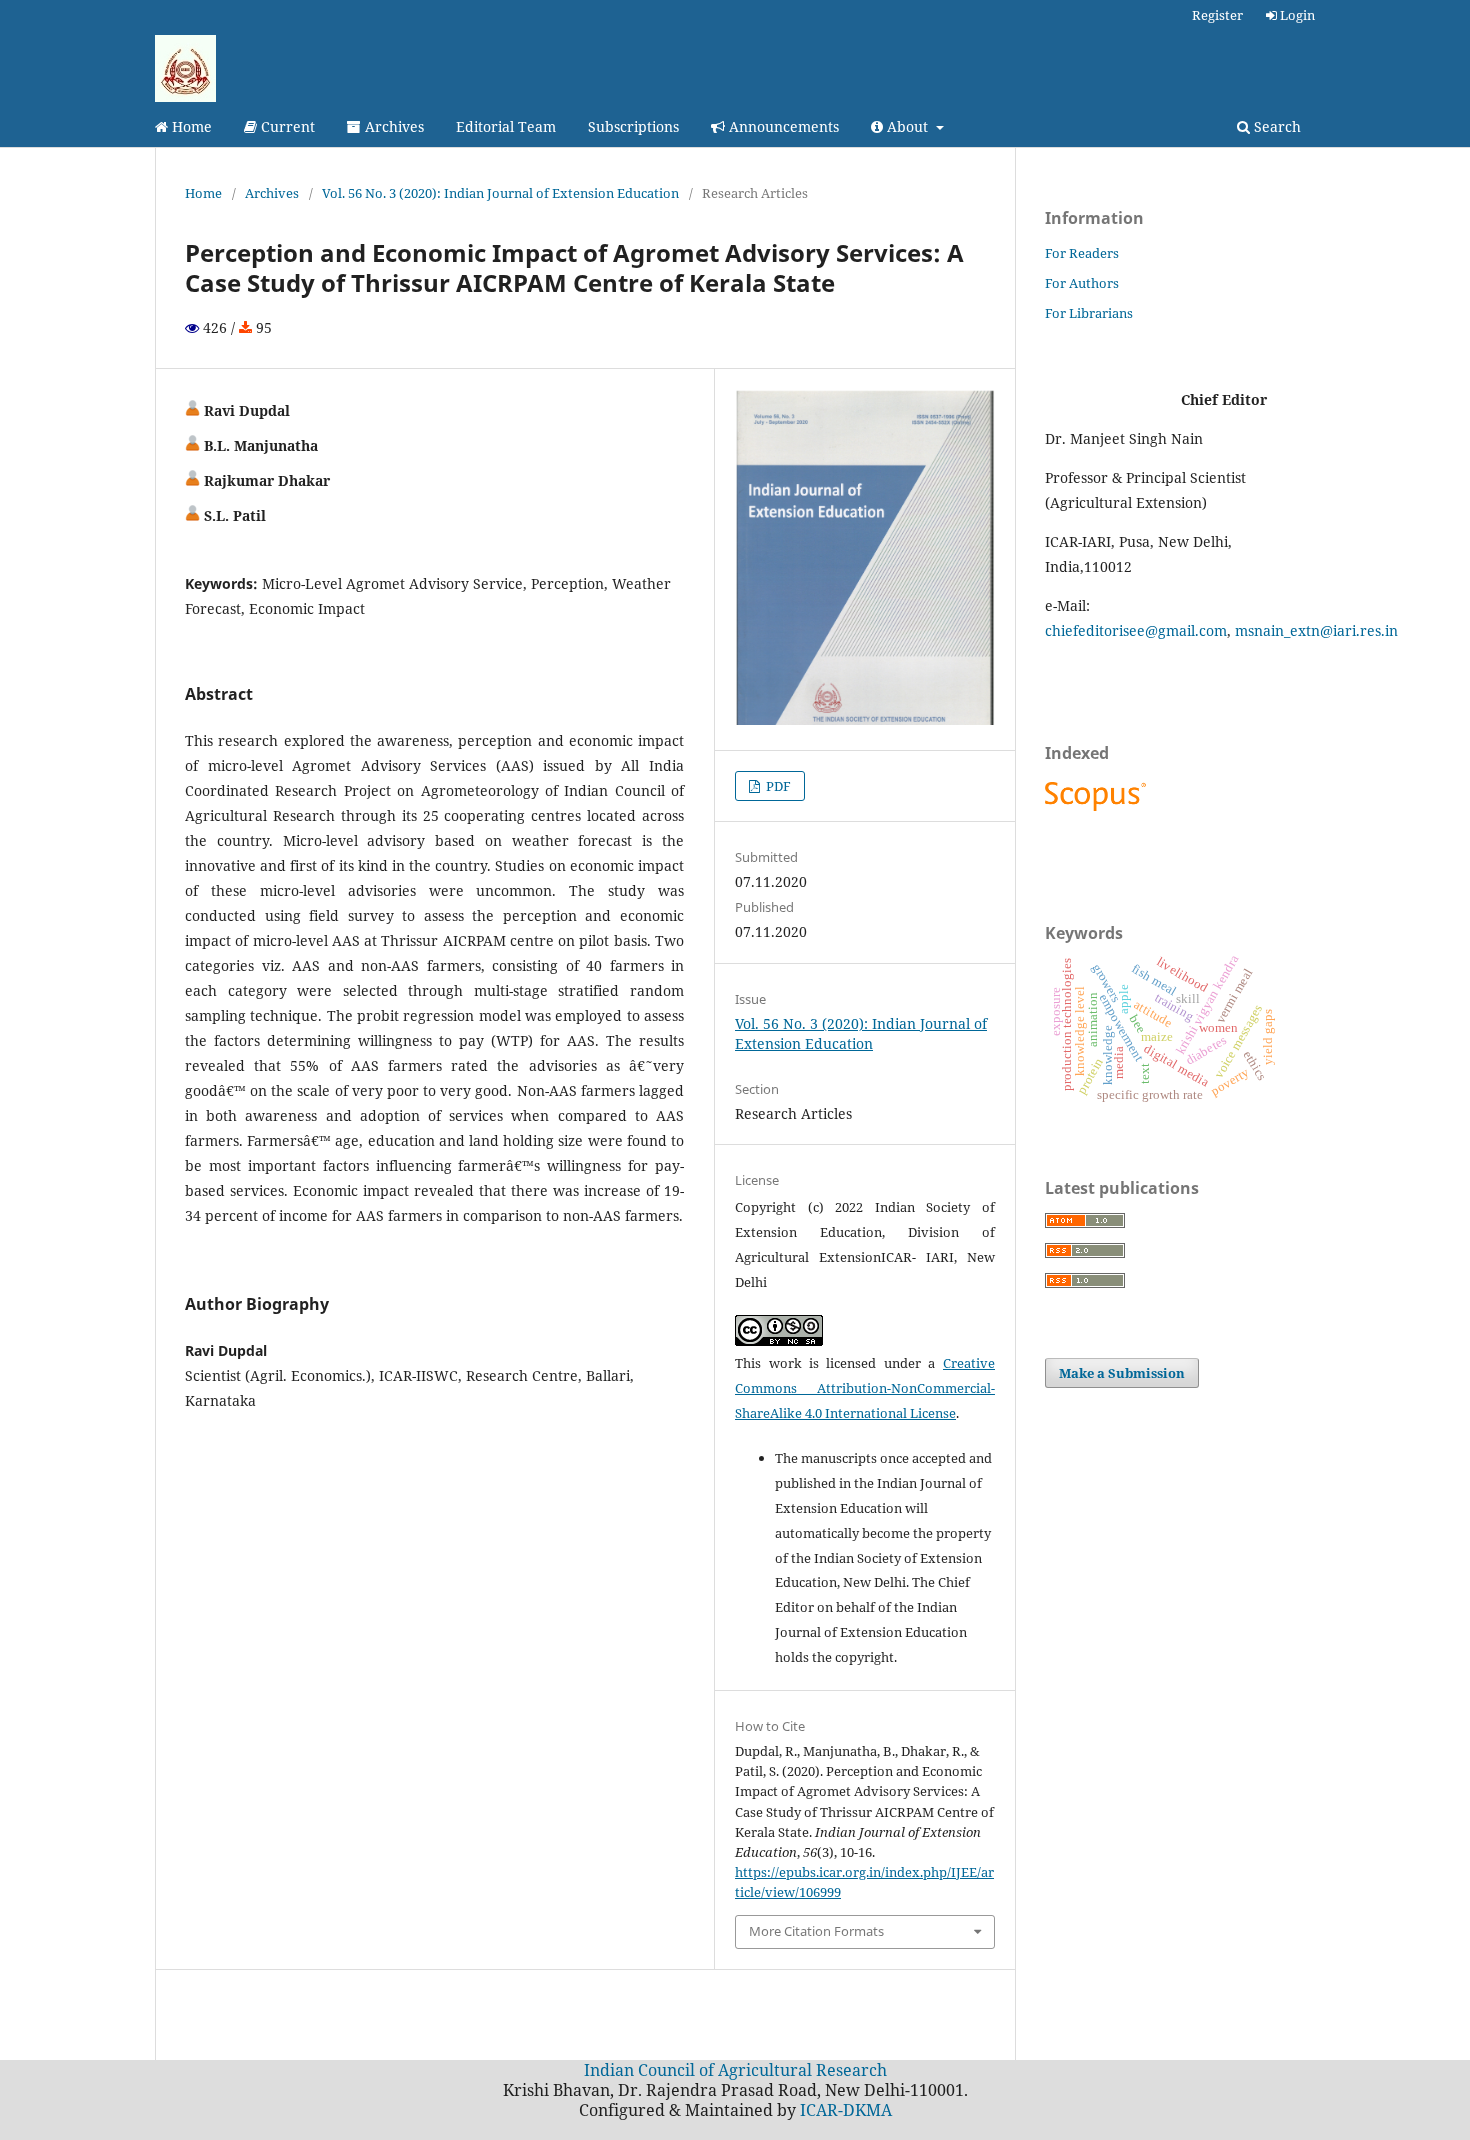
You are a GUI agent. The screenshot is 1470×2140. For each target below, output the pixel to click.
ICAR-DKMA (846, 2110)
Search (1275, 126)
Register (1217, 15)
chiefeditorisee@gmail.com (1136, 630)
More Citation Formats (816, 1931)
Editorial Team (506, 126)
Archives (392, 126)
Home (190, 126)
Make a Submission (1122, 1373)
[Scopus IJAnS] (1098, 810)
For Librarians (1089, 313)
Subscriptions (633, 126)
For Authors (1082, 283)
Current (286, 126)
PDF (777, 786)
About (907, 126)
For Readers (1082, 253)
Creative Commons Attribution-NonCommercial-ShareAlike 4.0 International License (865, 1388)
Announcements (782, 126)
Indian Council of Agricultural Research (735, 2070)
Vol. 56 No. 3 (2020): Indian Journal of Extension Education (500, 193)
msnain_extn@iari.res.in (1316, 630)
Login (1296, 15)
